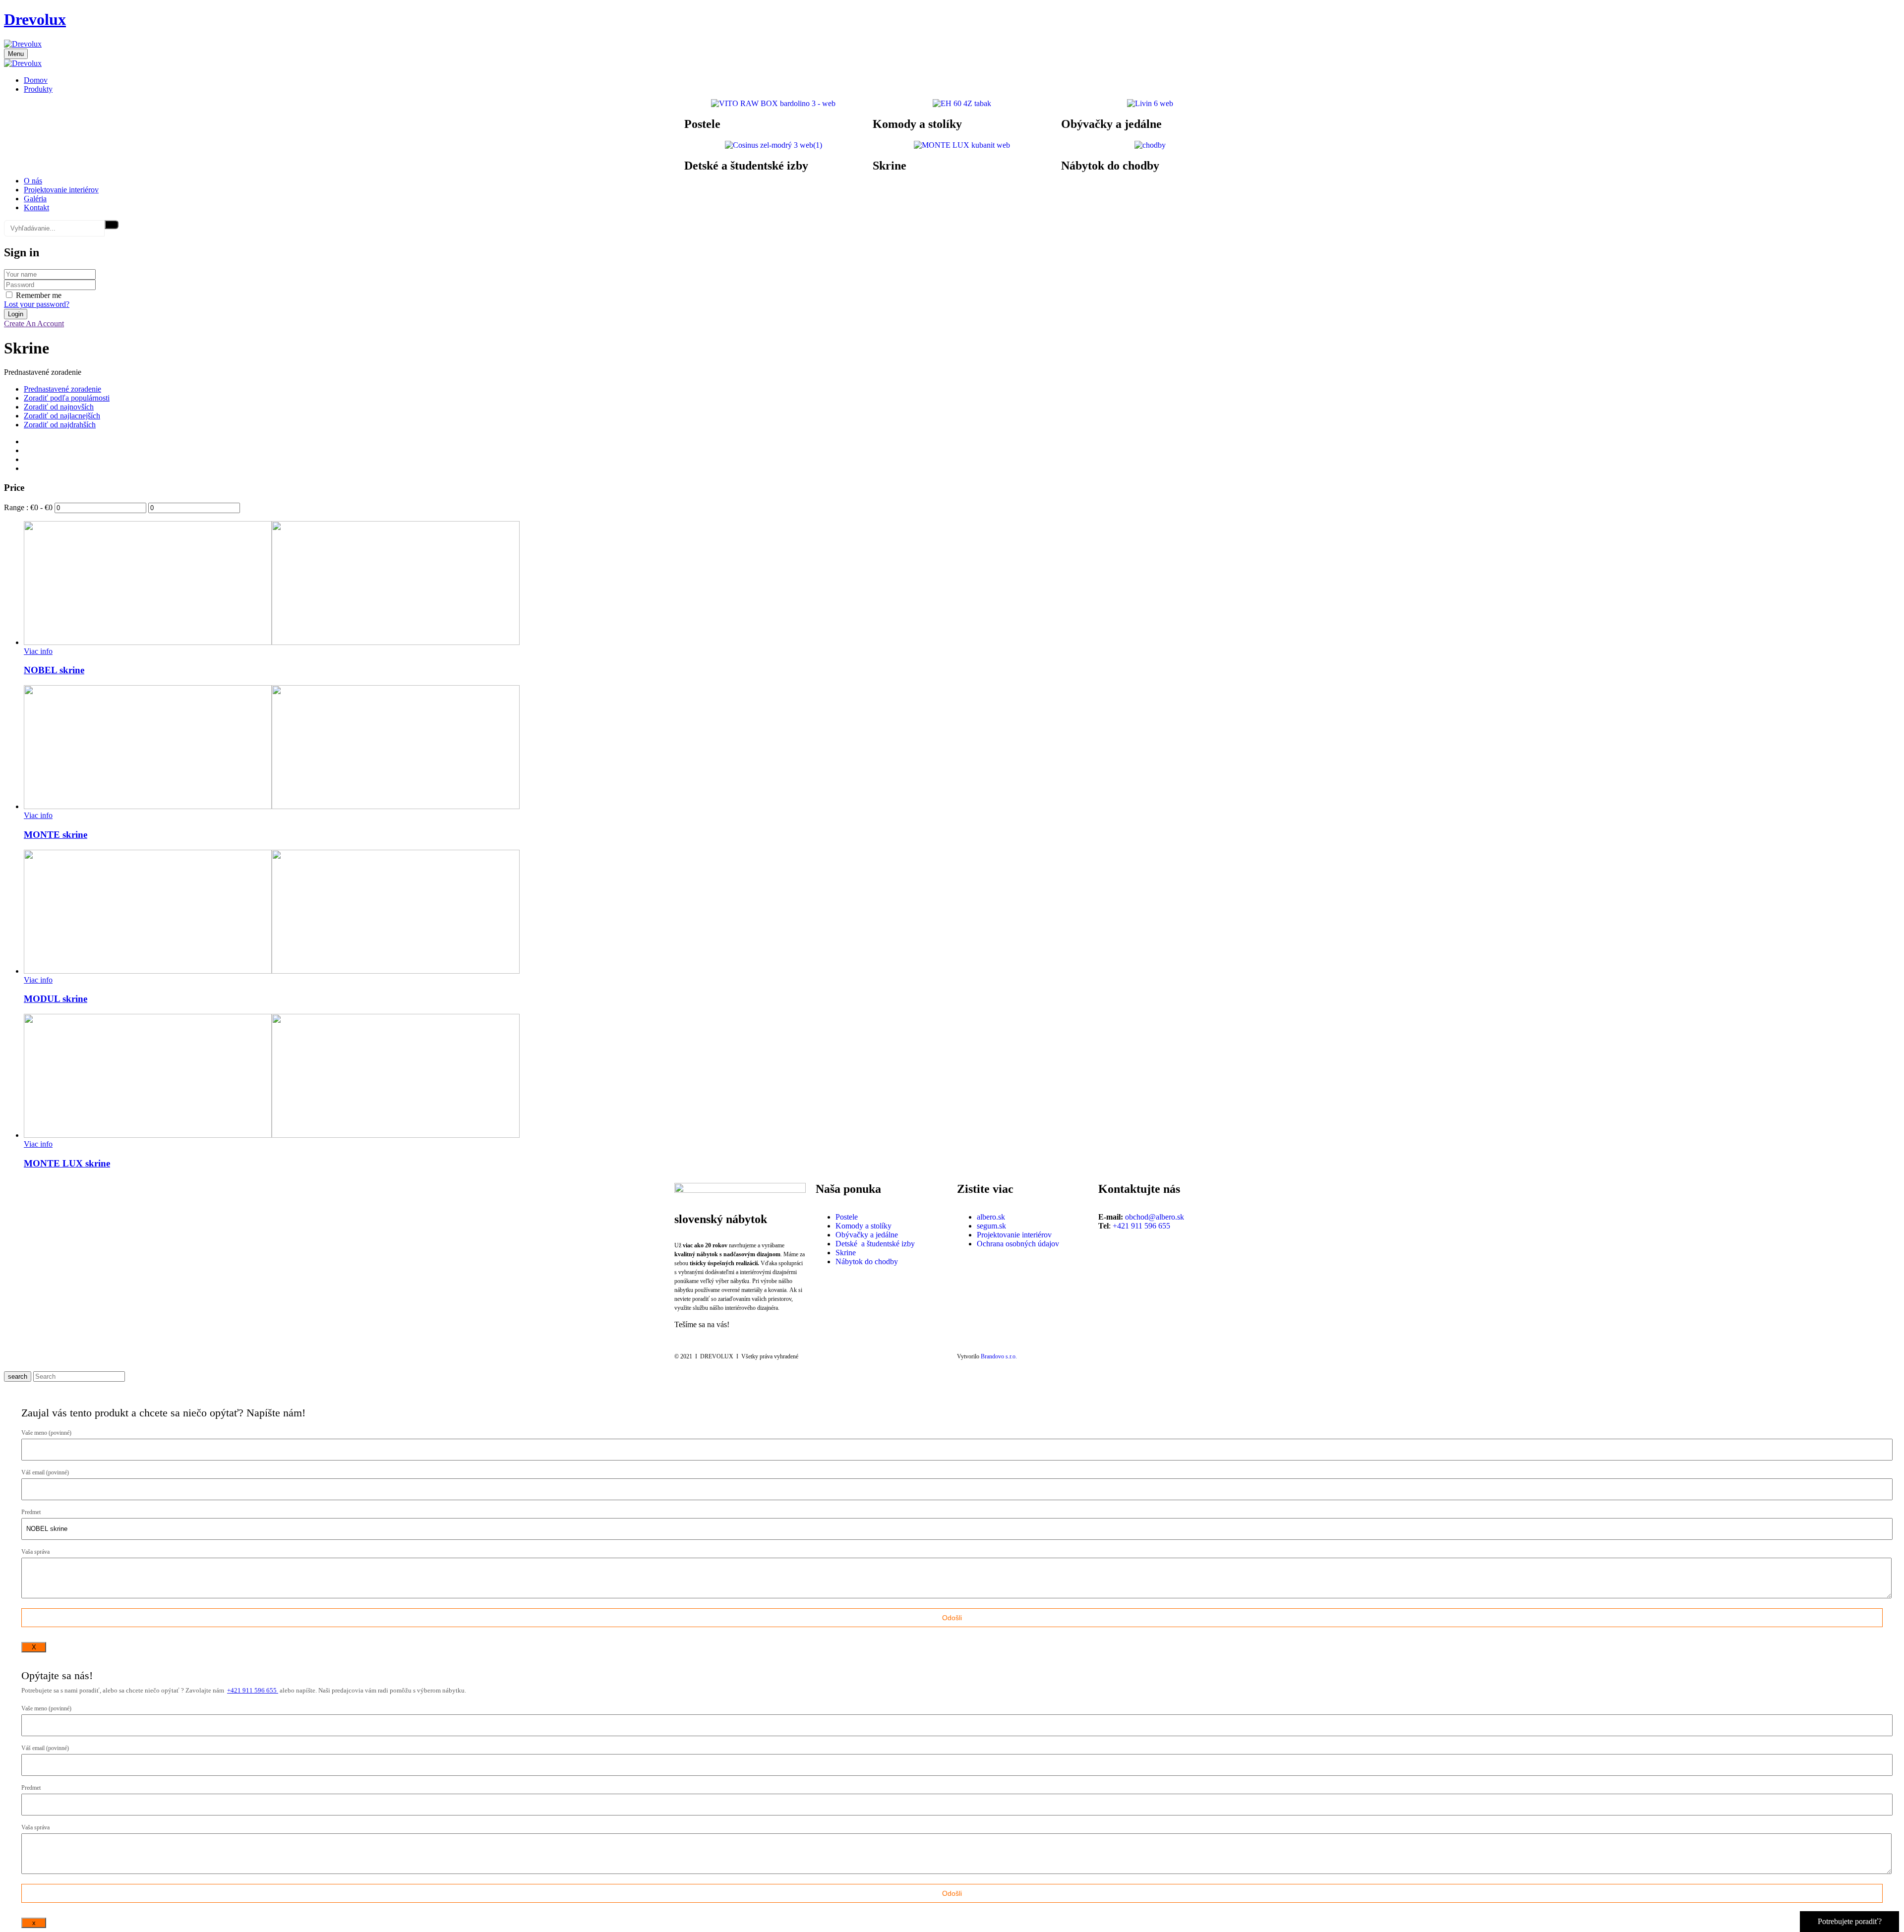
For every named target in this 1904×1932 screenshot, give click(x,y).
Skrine (890, 166)
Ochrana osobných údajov (1018, 1244)
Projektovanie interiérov (1014, 1235)
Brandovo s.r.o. (999, 1356)
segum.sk (991, 1226)
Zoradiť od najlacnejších (62, 416)
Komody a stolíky (917, 124)
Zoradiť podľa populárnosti (67, 398)
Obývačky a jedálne (1111, 124)
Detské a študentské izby (746, 166)
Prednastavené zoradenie (62, 389)
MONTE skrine (56, 835)
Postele (702, 124)
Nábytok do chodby (1110, 166)
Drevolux (35, 19)
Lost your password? (37, 304)
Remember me (39, 295)
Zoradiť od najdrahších (60, 425)
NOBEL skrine (54, 670)
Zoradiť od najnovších (59, 407)
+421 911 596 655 (1141, 1226)
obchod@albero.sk (1155, 1217)
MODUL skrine (56, 999)
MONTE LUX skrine (67, 1163)
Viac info (38, 651)
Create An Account (34, 323)
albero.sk (991, 1217)
